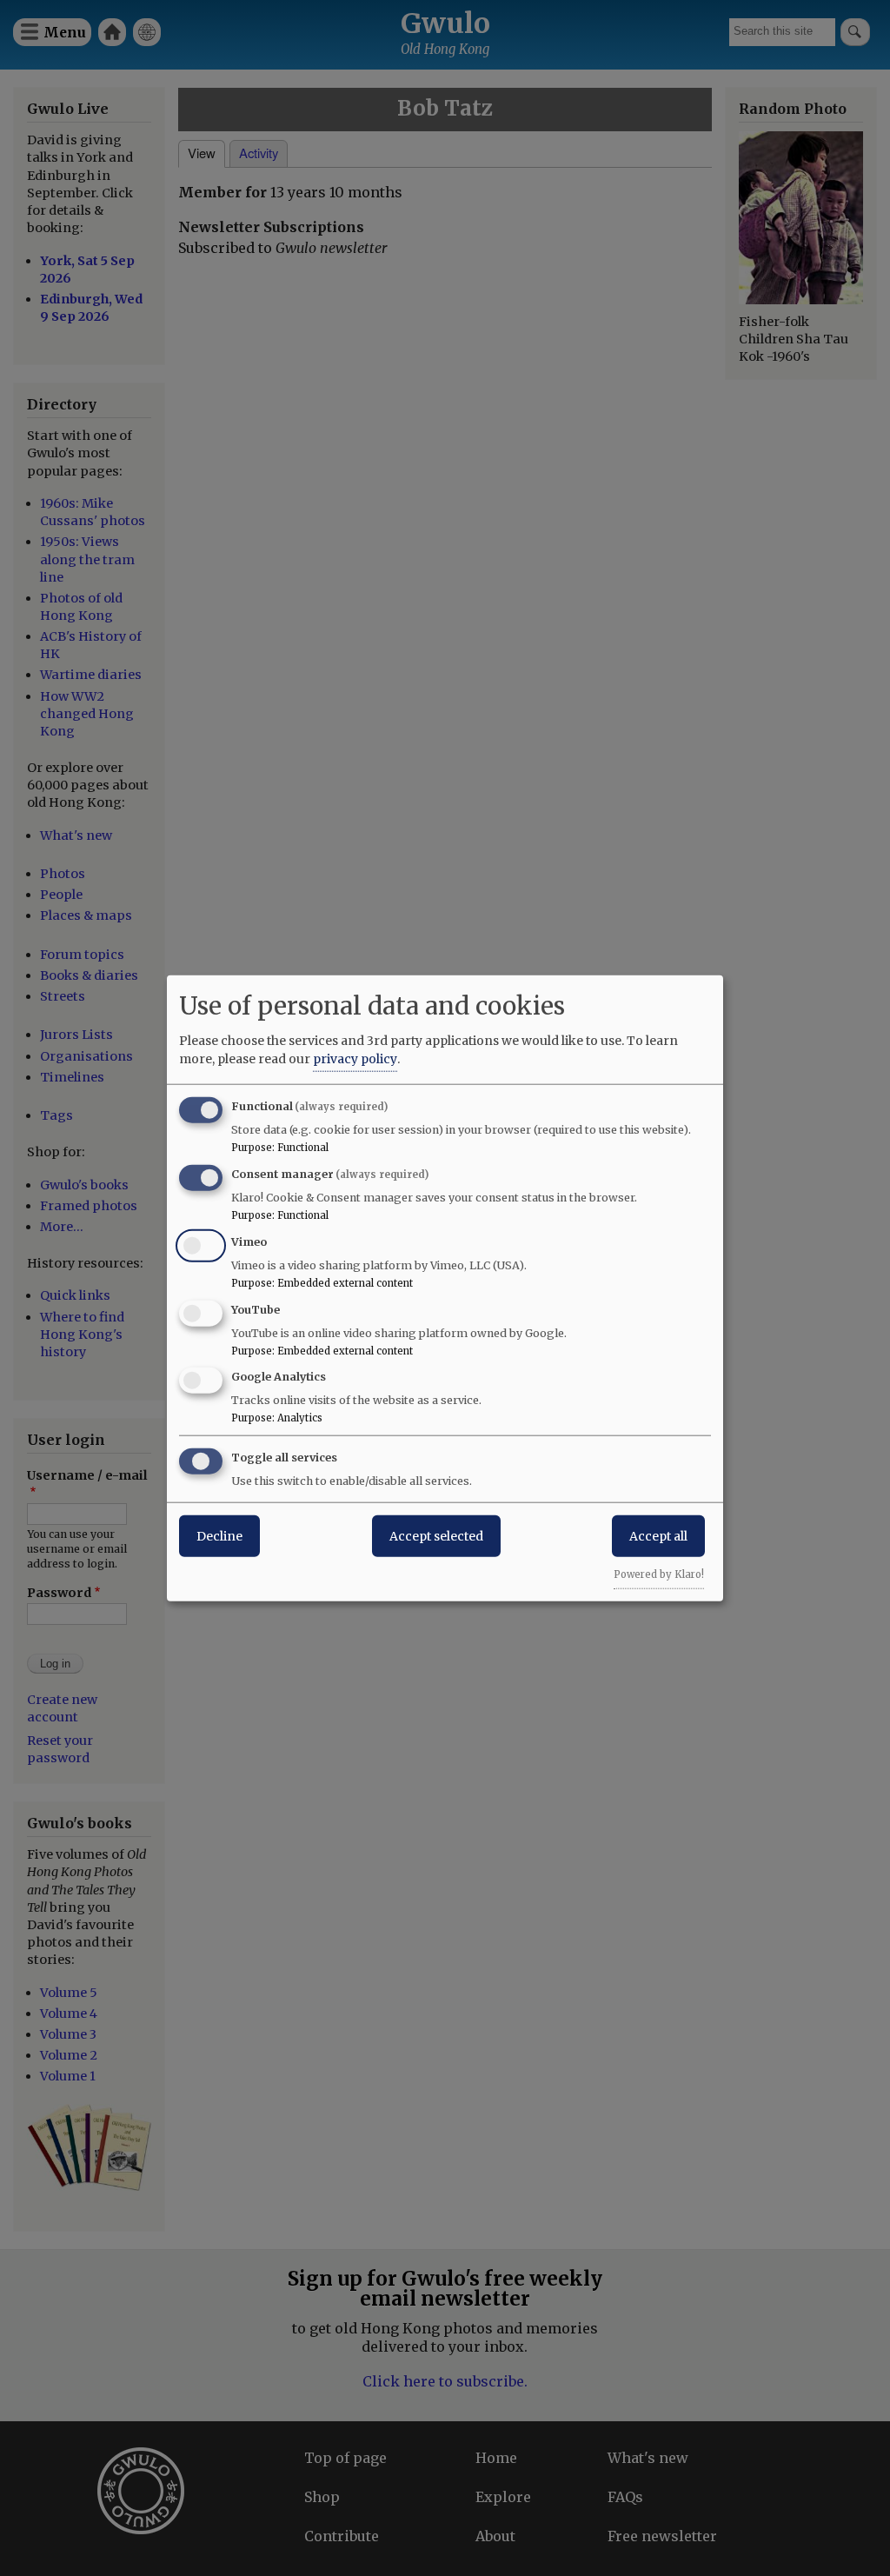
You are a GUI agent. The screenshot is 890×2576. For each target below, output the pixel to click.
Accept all (658, 1536)
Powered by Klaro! (659, 1574)
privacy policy (355, 1059)
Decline (219, 1536)
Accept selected (436, 1536)
